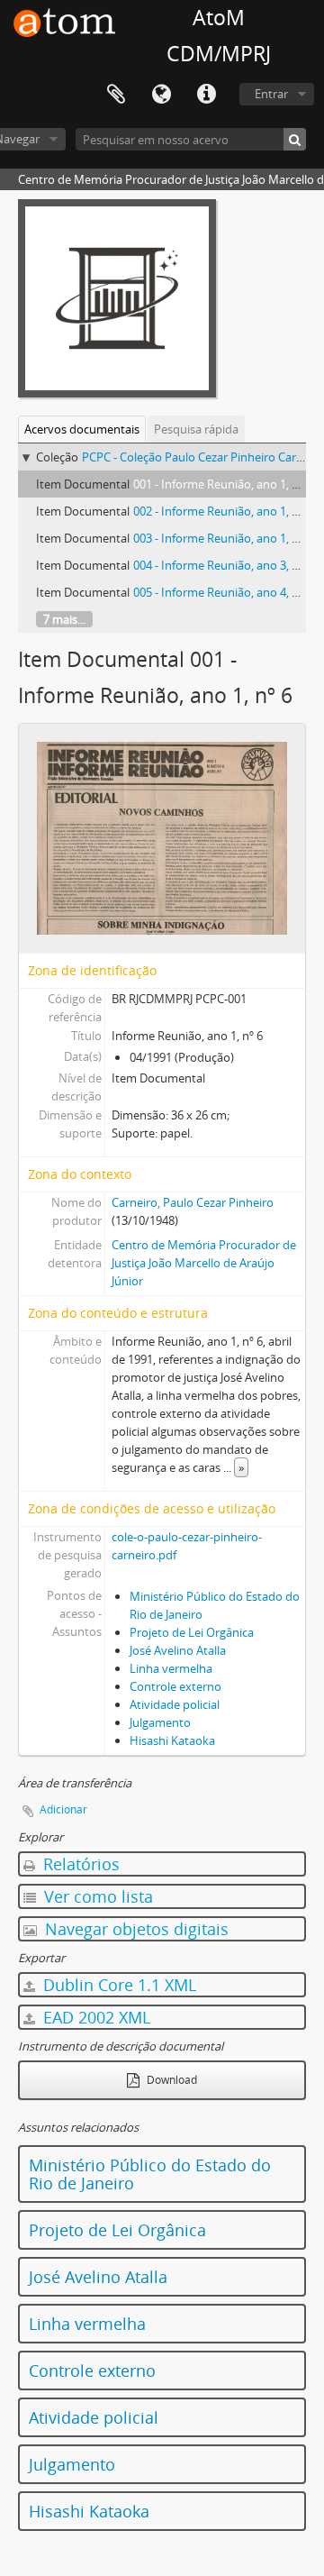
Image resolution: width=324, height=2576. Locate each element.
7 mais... (64, 619)
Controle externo (175, 1686)
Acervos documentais (82, 429)
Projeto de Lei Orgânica (192, 1632)
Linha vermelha (171, 1668)
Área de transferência (116, 95)
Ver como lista (96, 1896)
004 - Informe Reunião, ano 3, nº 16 (226, 565)
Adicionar (63, 1809)
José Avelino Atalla (178, 1650)
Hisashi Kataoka (172, 1740)
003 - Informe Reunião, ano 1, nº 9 (223, 538)
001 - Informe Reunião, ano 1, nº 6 (223, 484)
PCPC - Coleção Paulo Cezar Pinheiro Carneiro (203, 457)
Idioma (161, 95)
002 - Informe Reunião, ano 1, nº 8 (223, 511)
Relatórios (79, 1864)
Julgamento (160, 1722)
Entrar (271, 94)
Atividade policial (175, 1704)
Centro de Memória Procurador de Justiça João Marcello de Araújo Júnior (204, 1263)
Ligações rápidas (206, 95)
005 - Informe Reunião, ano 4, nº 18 (226, 592)
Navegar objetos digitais (135, 1929)
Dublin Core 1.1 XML (117, 1985)
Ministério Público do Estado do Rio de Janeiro (150, 2174)
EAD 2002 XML (94, 2017)
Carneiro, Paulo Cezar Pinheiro (193, 1202)
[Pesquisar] (295, 139)
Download (171, 2080)
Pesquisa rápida (196, 429)
